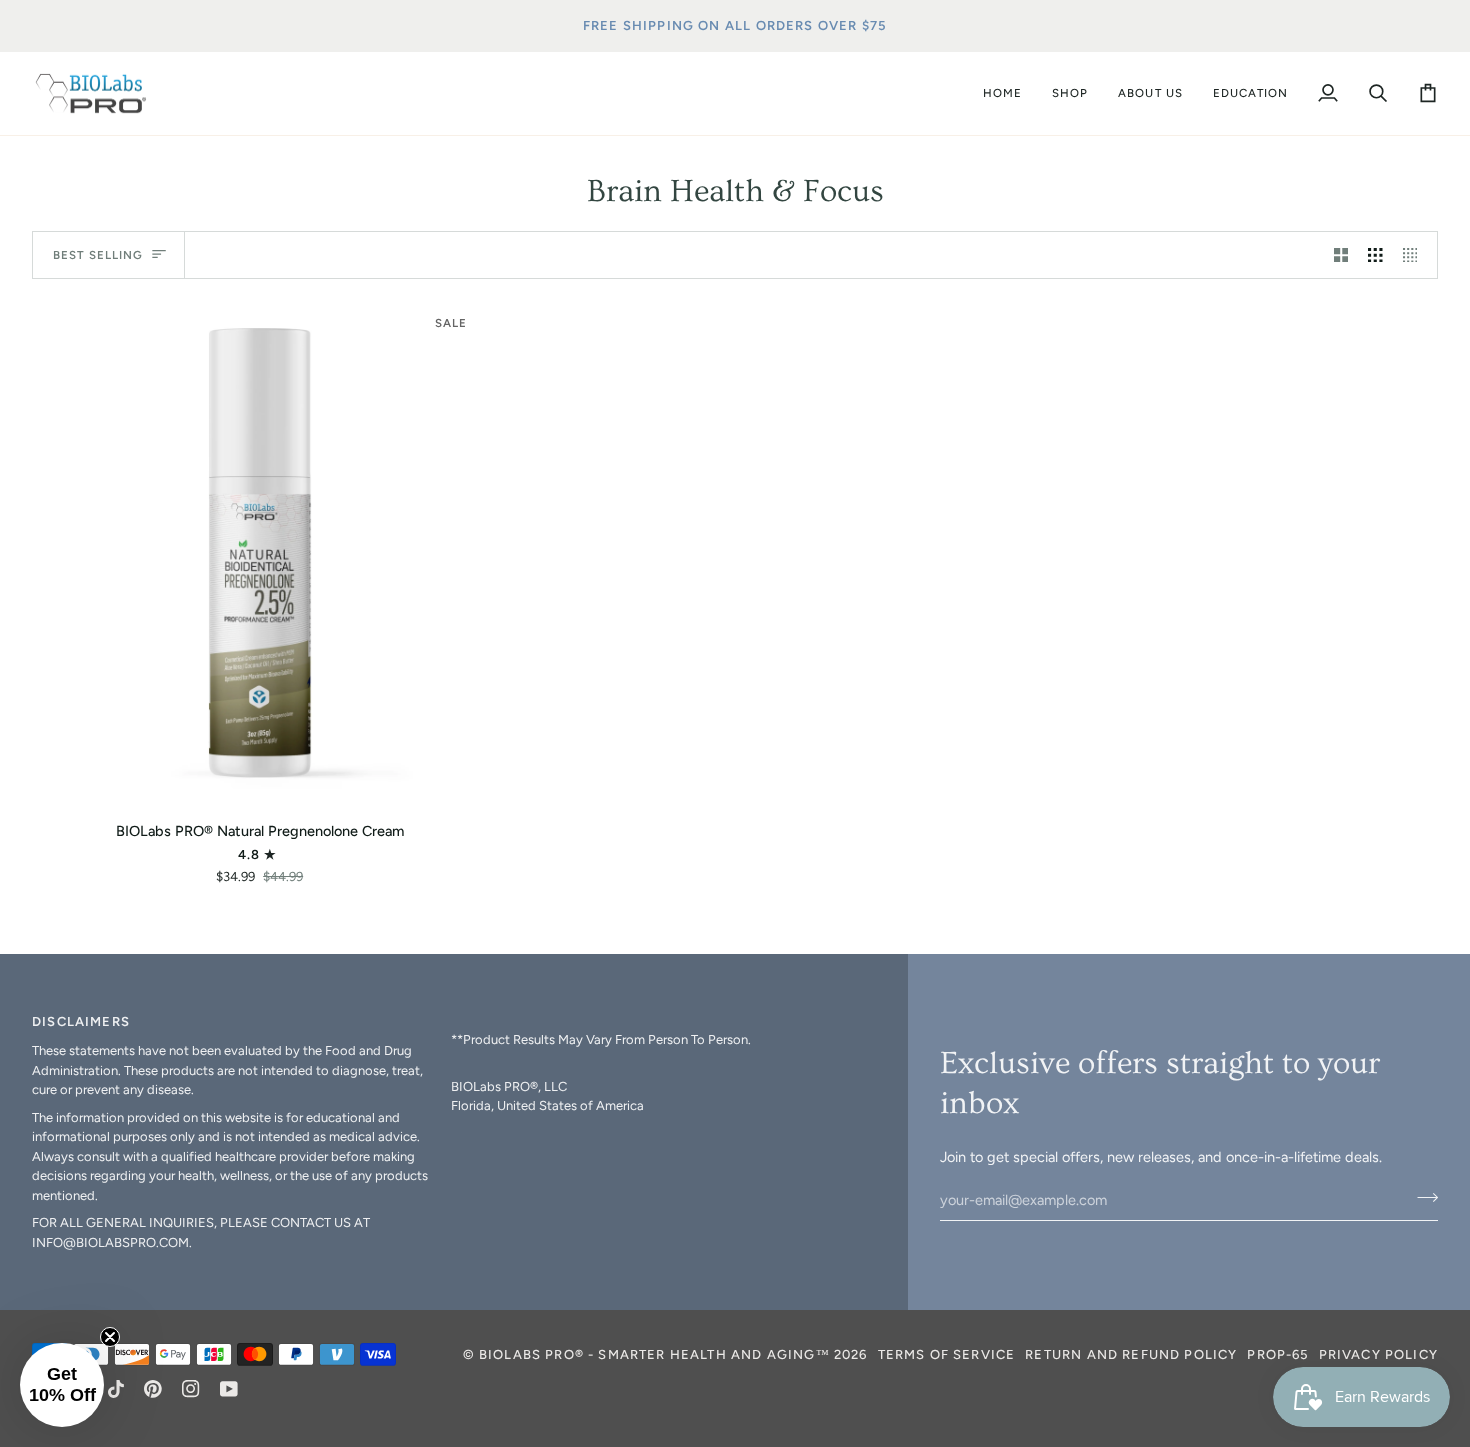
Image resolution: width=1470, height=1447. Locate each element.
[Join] (1421, 1197)
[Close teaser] (110, 1337)
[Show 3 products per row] (1375, 255)
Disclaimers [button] (81, 1021)
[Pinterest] (153, 1389)
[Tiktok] (116, 1389)
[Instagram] (191, 1389)
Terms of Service (947, 1354)
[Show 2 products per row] (1341, 255)
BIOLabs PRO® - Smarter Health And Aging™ (654, 1354)
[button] (1070, 94)
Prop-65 (1277, 1354)
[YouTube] (229, 1389)
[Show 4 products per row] (1415, 255)
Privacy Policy (1378, 1354)
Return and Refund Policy (1131, 1354)
